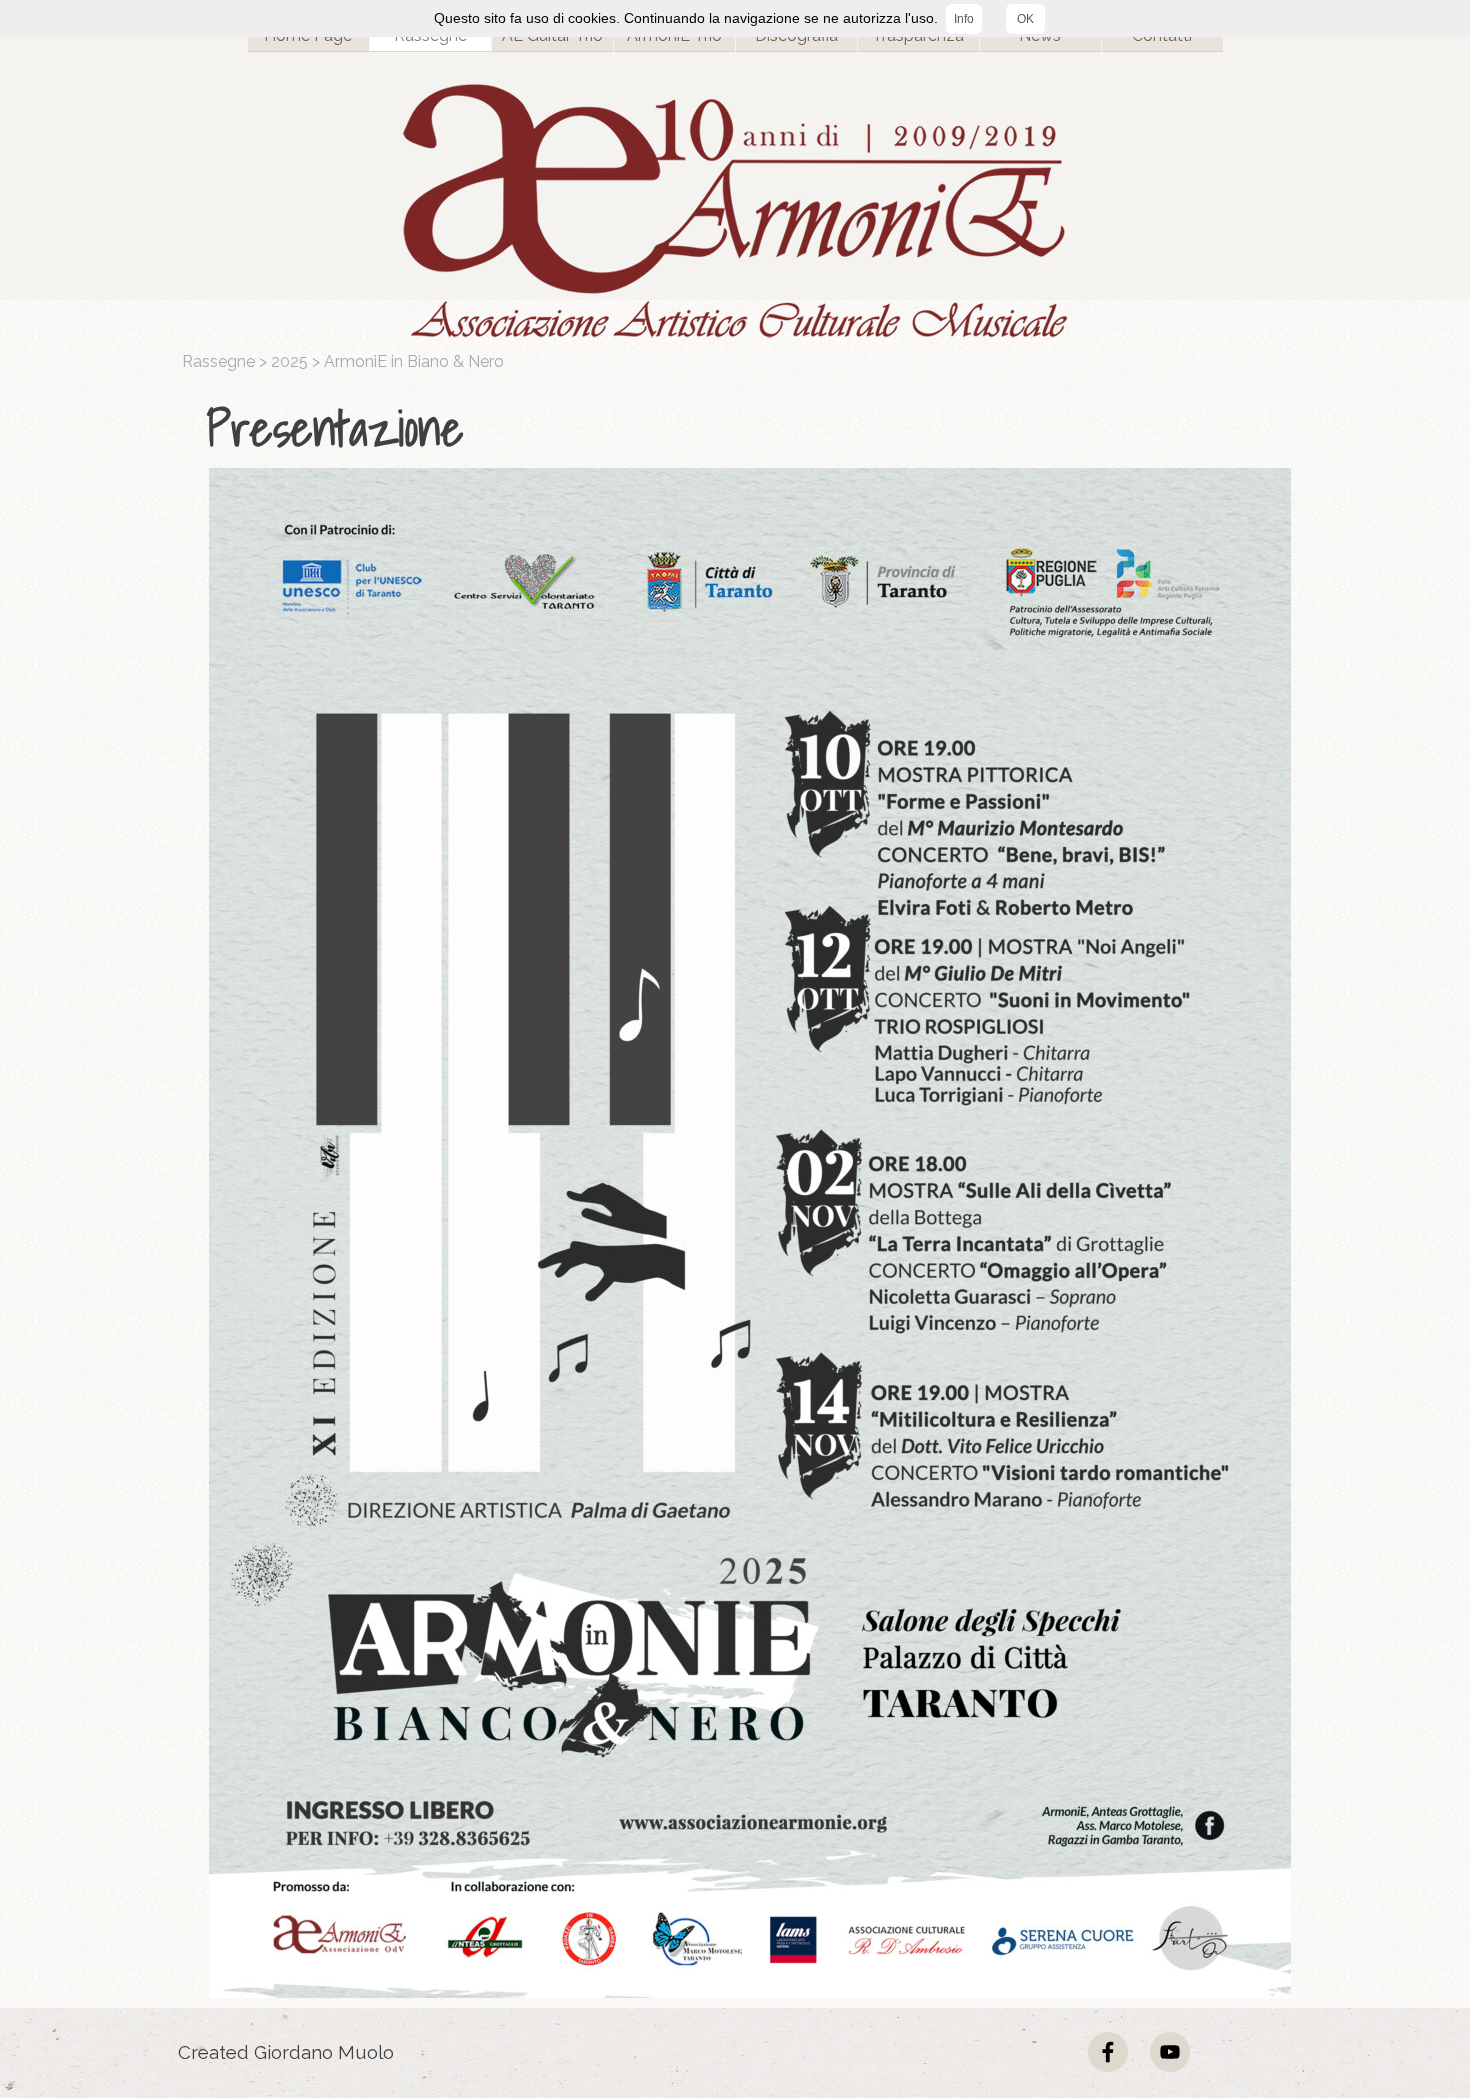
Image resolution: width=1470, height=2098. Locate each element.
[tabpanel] (740, 429)
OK (1025, 19)
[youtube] (1170, 2052)
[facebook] (1108, 2052)
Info (964, 19)
